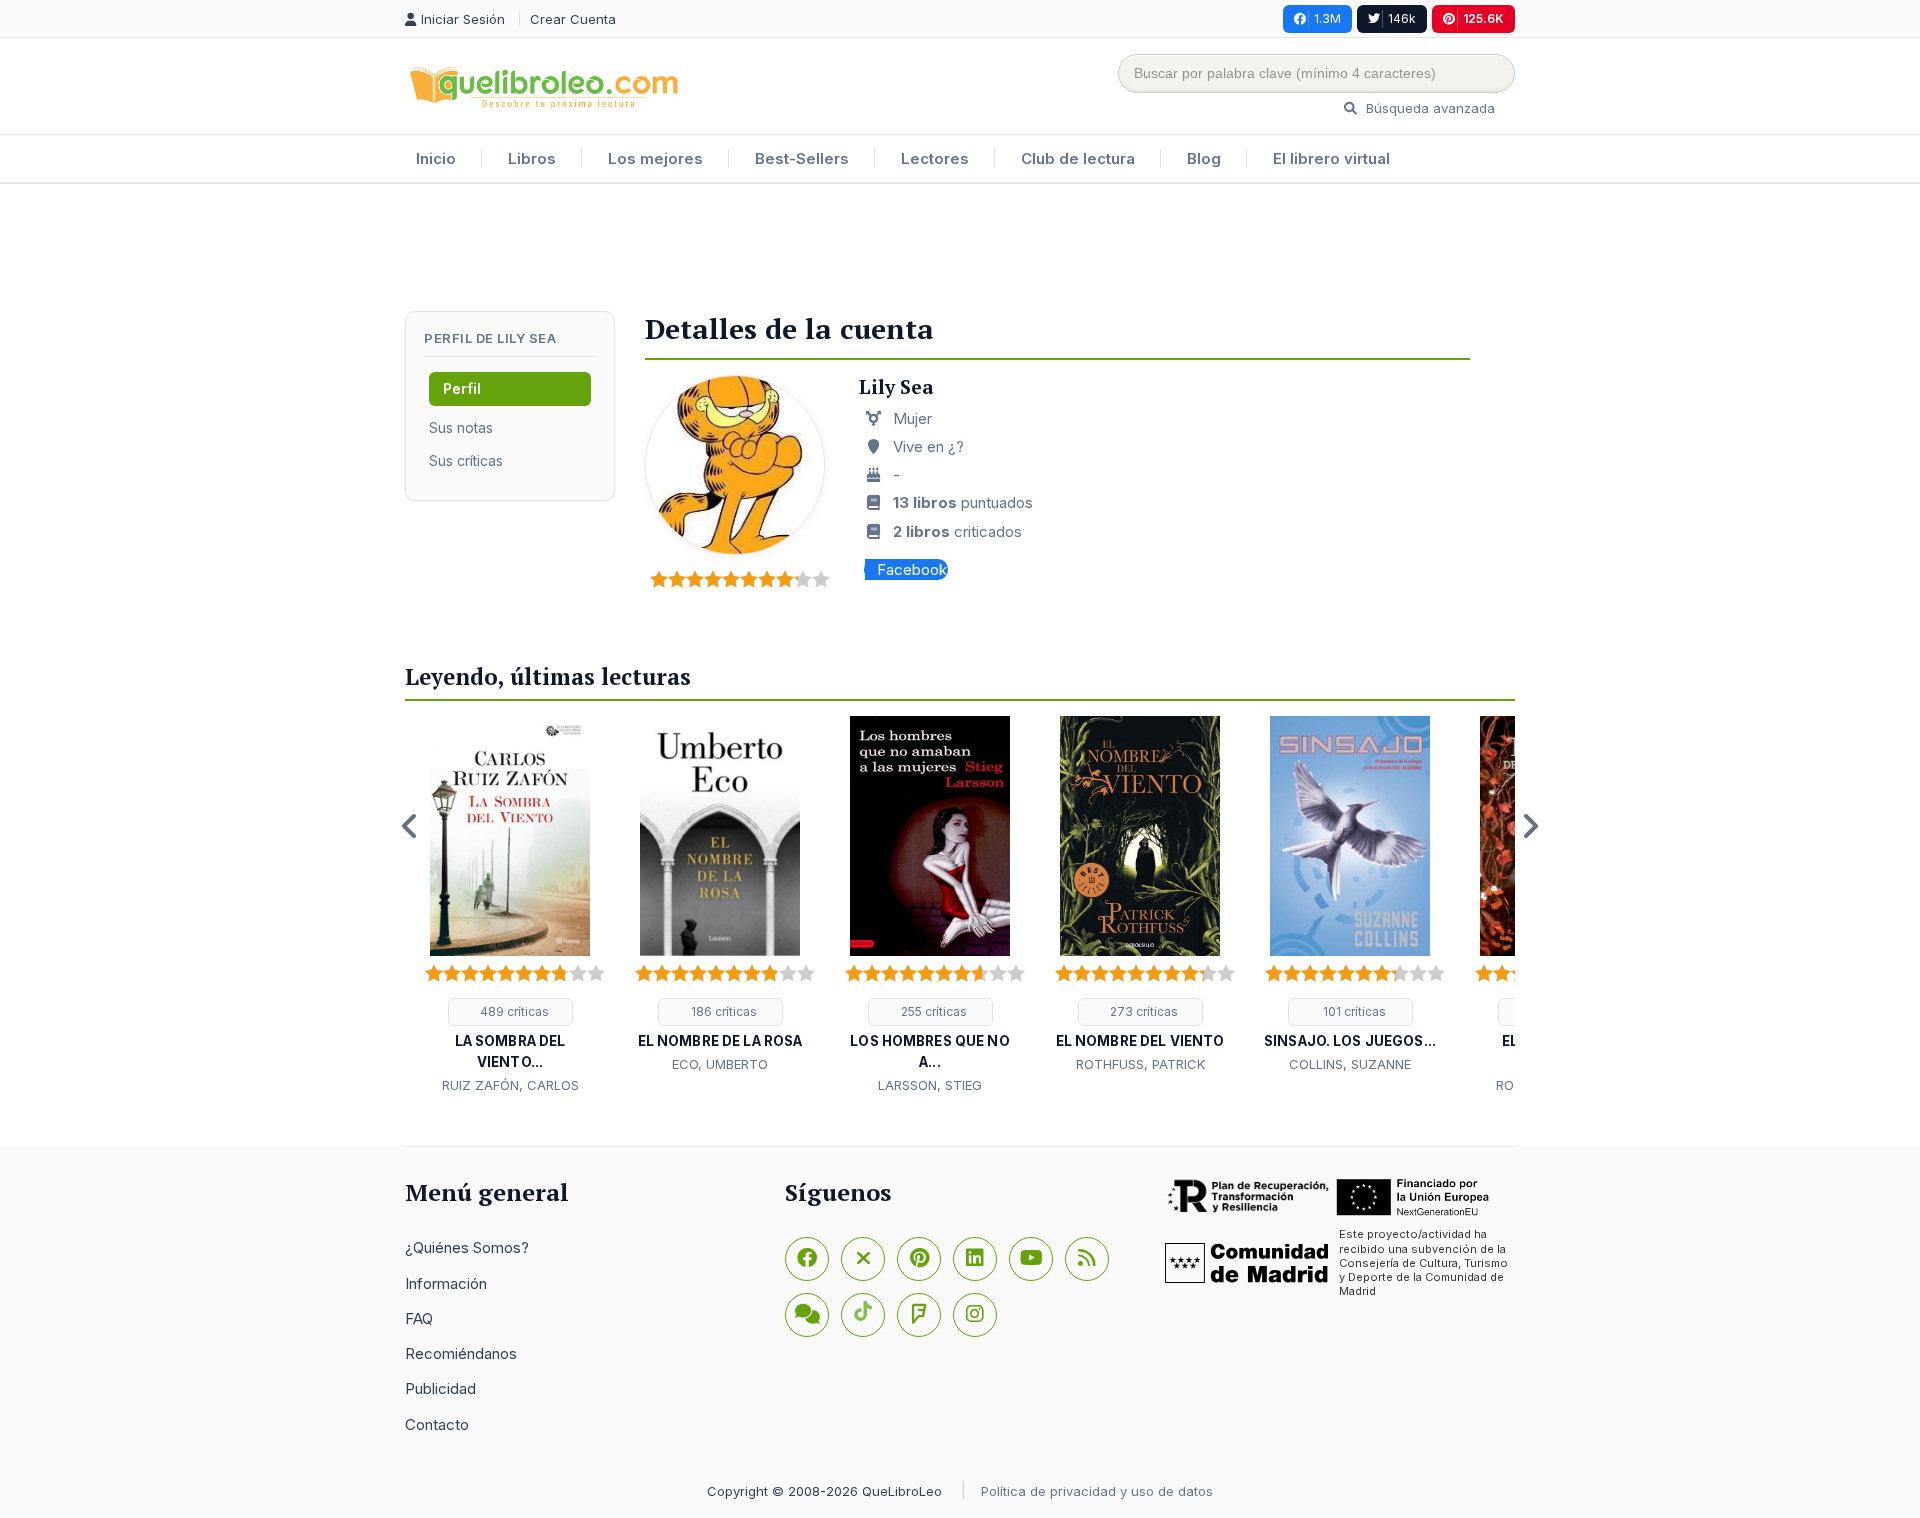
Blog (1204, 158)
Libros (532, 158)
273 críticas (1142, 1011)
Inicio (436, 158)
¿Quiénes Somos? (467, 1247)
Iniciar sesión (465, 19)
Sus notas (461, 427)
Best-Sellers (802, 158)
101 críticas (1353, 1011)
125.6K (1483, 18)
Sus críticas (466, 460)
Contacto (437, 1424)
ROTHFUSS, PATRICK (1140, 1064)
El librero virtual (1331, 158)
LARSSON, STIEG (930, 1085)
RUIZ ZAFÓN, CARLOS (510, 1085)
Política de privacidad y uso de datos (1097, 1491)
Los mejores (655, 158)
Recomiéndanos (461, 1353)
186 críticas (722, 1011)
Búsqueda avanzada (1428, 108)
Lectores (935, 158)
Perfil (462, 388)
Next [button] (1530, 826)
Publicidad (440, 1388)
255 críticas (932, 1011)
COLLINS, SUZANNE (1350, 1064)
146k (1402, 18)
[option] (510, 906)
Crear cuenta (573, 19)
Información (446, 1283)
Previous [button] (410, 826)
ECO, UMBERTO (720, 1064)
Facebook (912, 569)
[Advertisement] (960, 249)
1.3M (1327, 18)
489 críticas (513, 1011)
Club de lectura (1078, 158)
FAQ (419, 1318)
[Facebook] (807, 1259)
